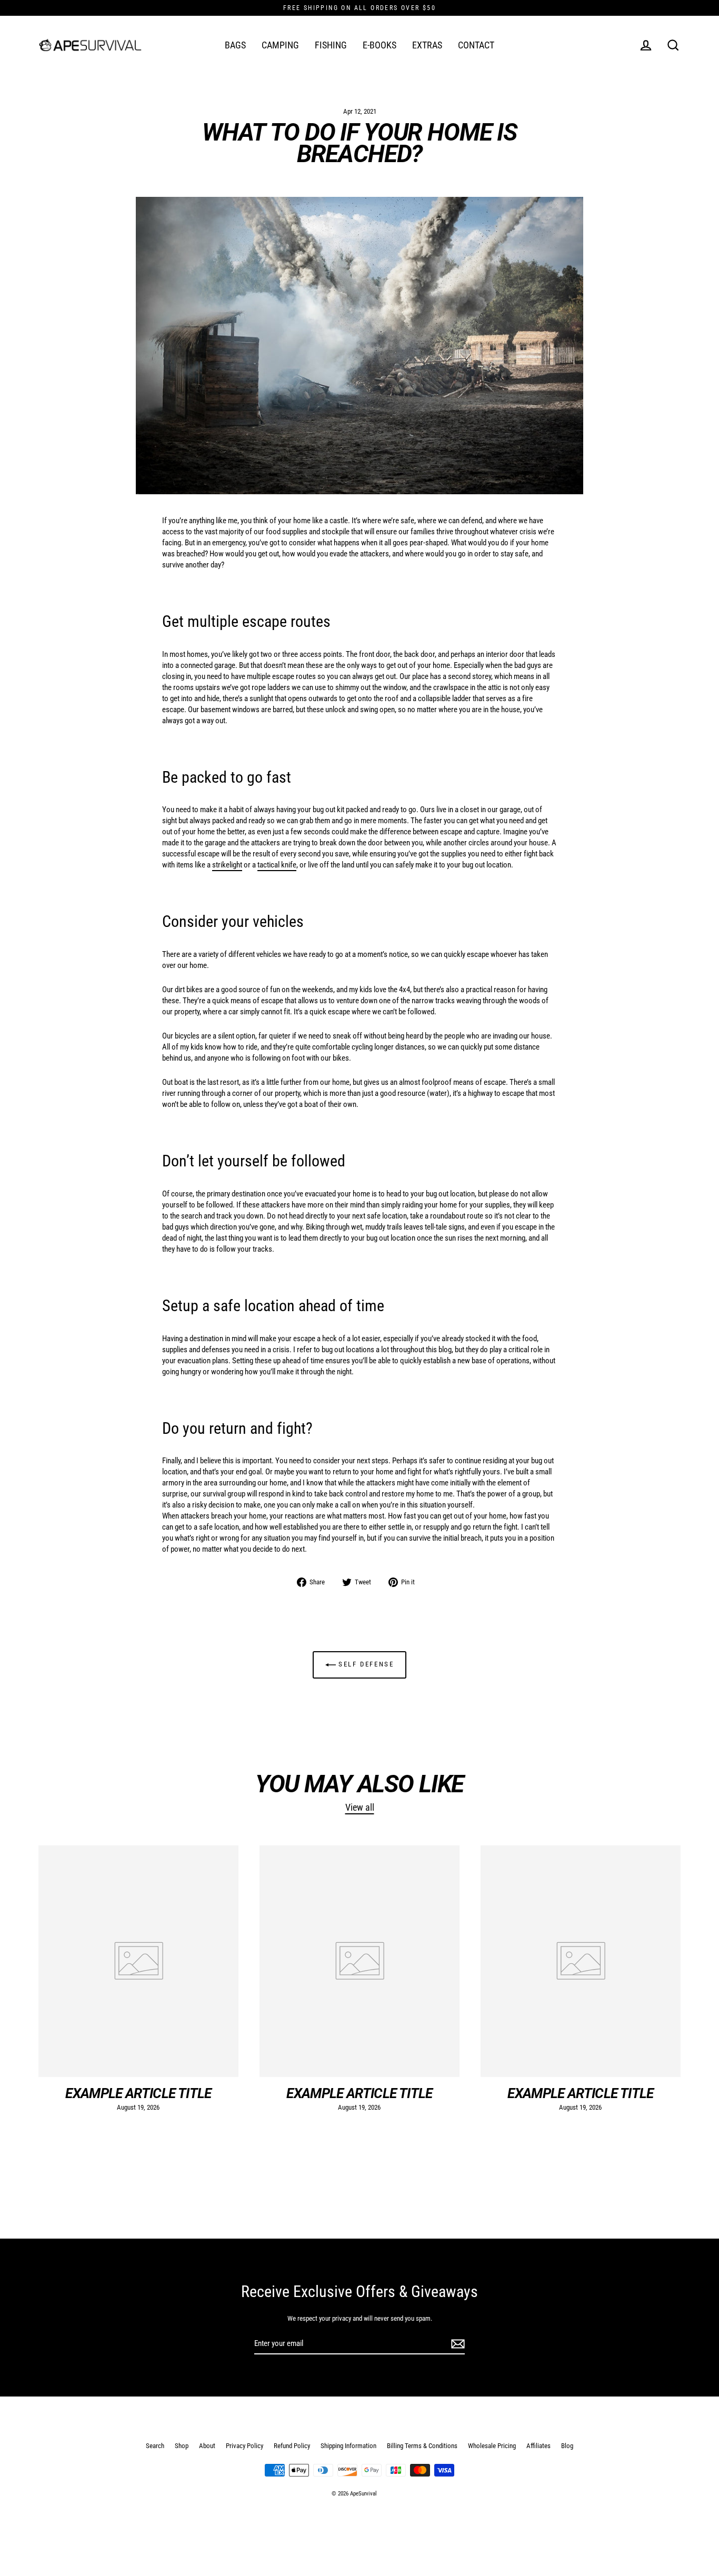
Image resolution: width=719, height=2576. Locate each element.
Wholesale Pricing (492, 2446)
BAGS (235, 45)
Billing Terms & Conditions (422, 2446)
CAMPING (280, 45)
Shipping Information (348, 2446)
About (207, 2446)
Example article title (138, 2093)
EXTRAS (427, 45)
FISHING (331, 45)
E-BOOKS (380, 45)
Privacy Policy (244, 2446)
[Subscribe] (456, 2344)
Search (155, 2446)
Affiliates (538, 2446)
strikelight (227, 865)
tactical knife (277, 865)
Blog (567, 2446)
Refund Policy (292, 2446)
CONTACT (476, 45)
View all (360, 1807)
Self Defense (365, 1665)
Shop (182, 2446)
